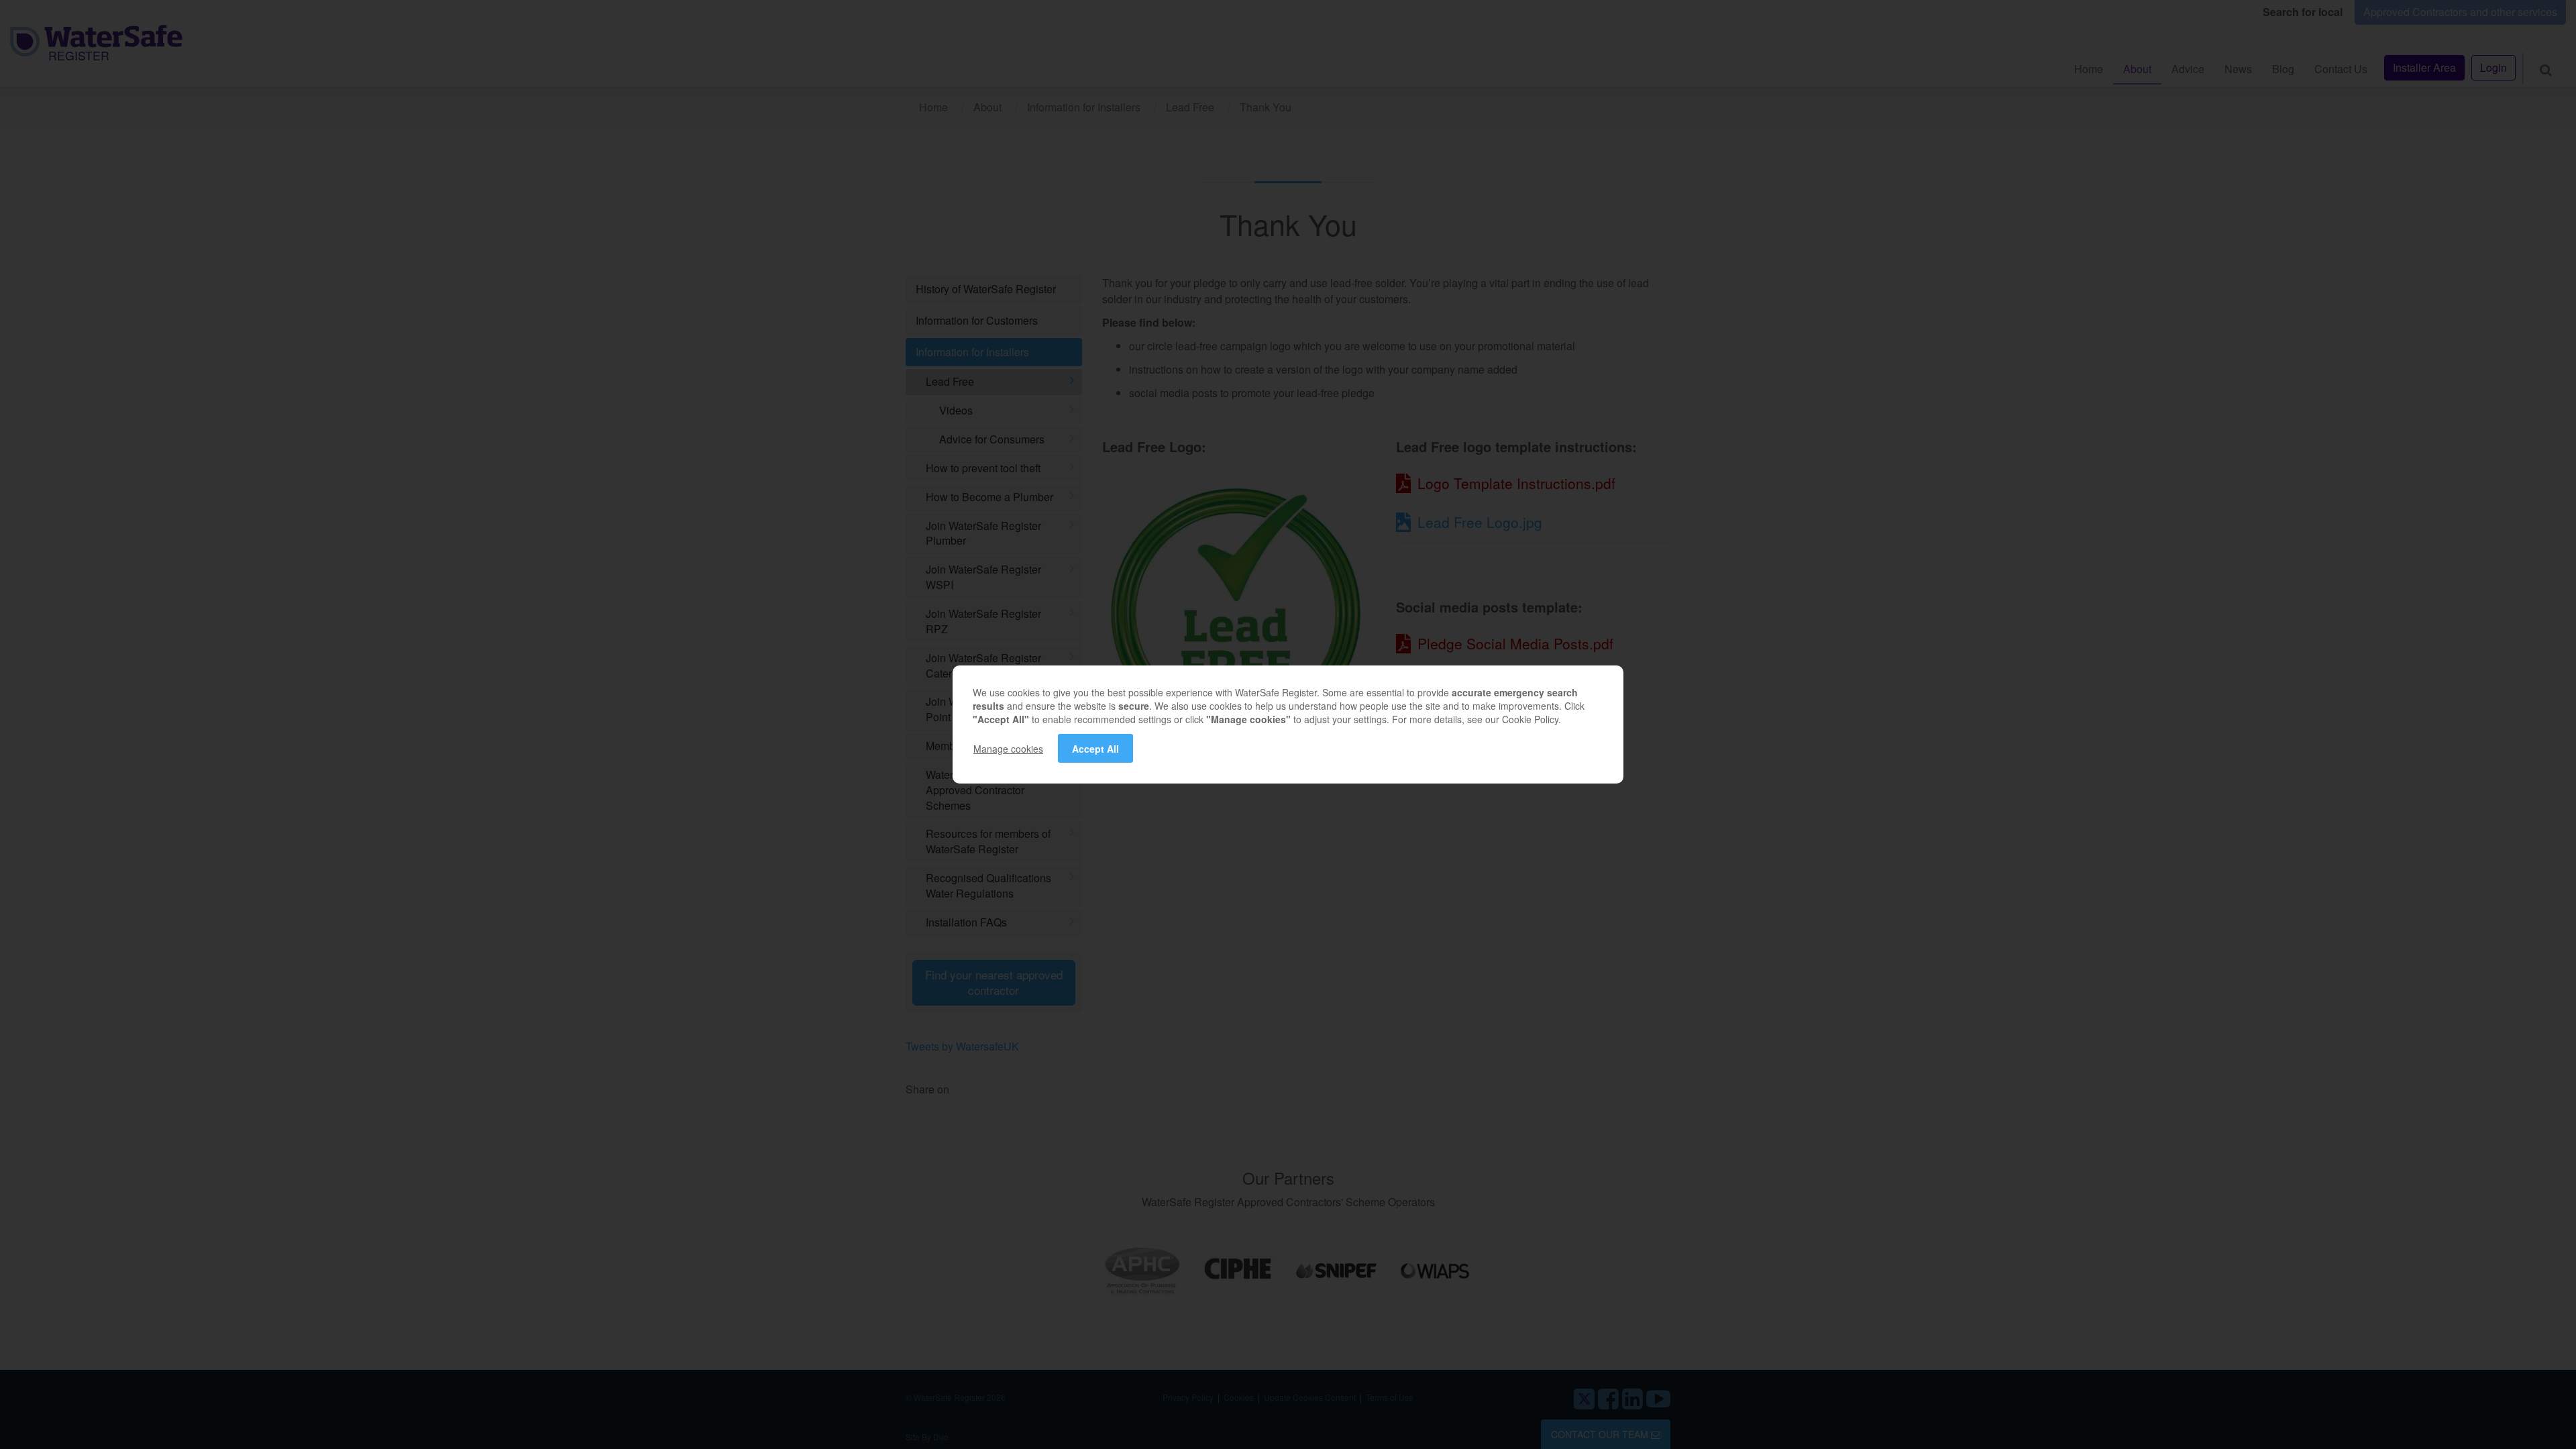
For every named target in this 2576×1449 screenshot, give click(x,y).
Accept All (1095, 749)
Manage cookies (1008, 749)
